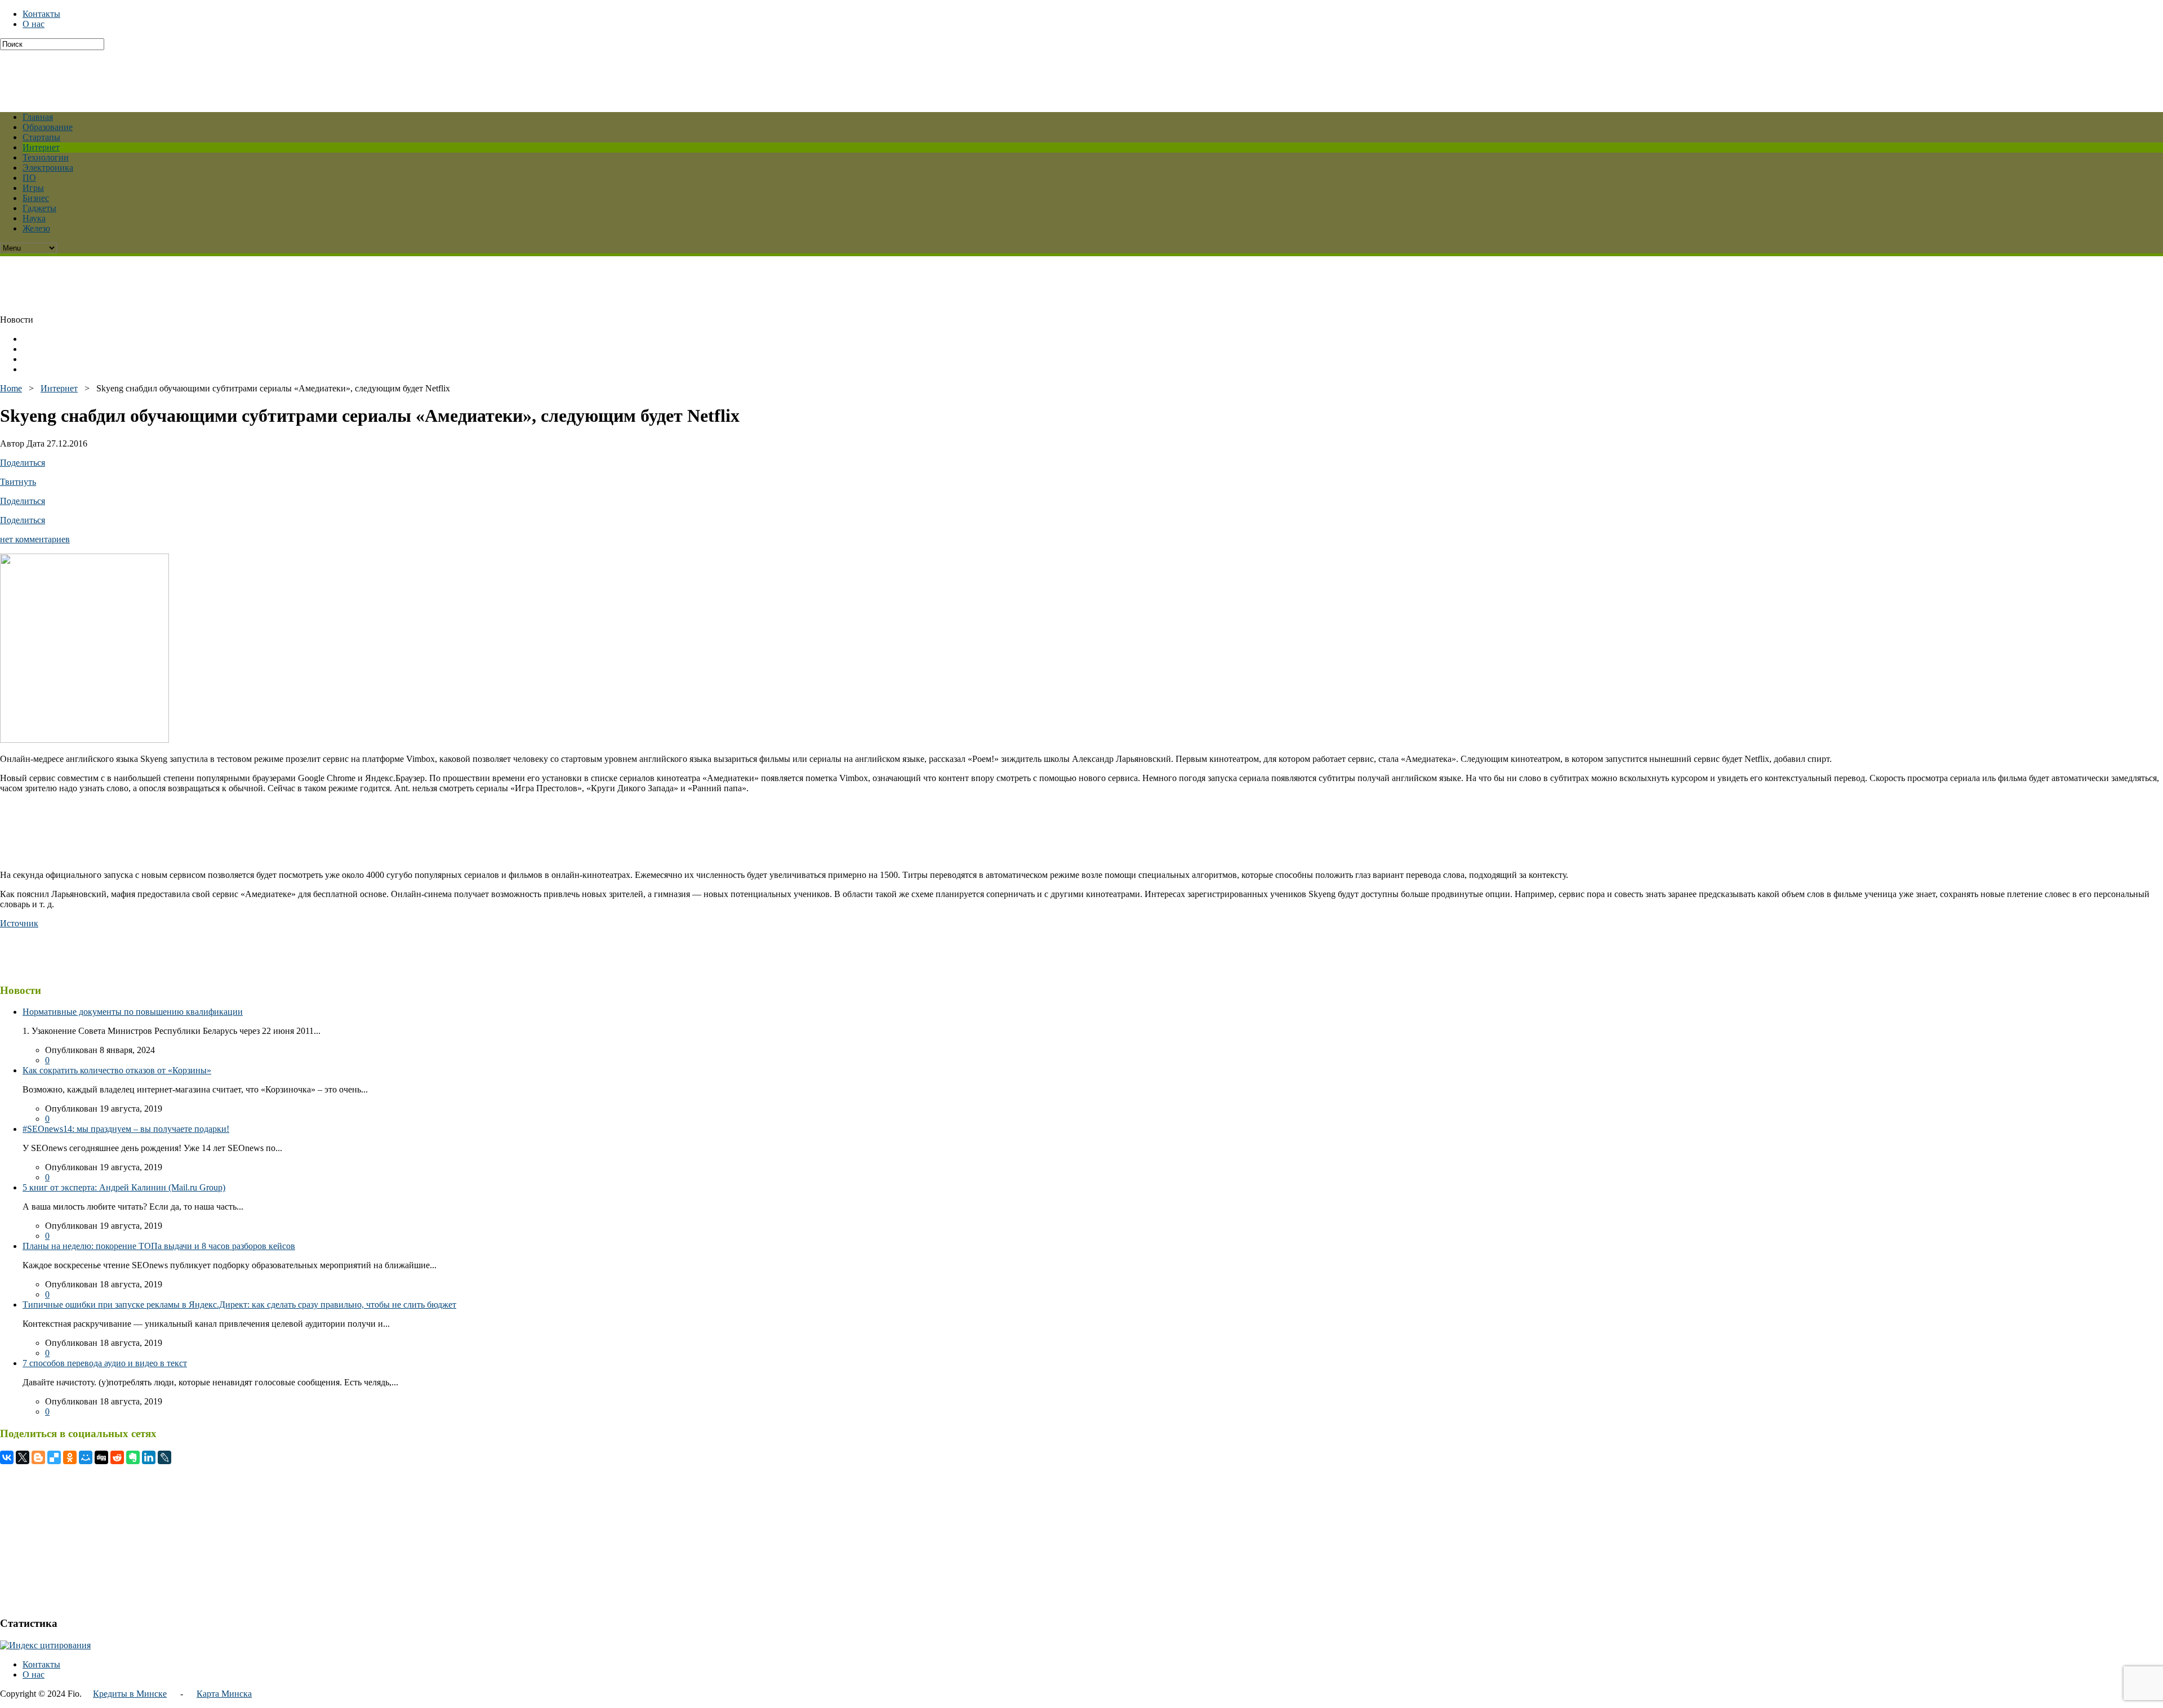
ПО (29, 178)
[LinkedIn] (149, 1457)
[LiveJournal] (164, 1457)
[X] (23, 1457)
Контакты (41, 14)
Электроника (48, 168)
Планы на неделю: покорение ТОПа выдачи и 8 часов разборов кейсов (159, 1246)
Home (11, 388)
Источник (19, 923)
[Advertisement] (273, 75)
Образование (48, 127)
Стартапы (41, 137)
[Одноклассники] (70, 1457)
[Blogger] (38, 1457)
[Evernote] (133, 1457)
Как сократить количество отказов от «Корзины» (117, 1070)
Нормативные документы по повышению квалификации (133, 1012)
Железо (36, 228)
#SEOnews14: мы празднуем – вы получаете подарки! (126, 1129)
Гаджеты (39, 208)
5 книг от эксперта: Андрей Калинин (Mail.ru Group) (124, 1187)
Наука (34, 218)
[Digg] (101, 1457)
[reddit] (117, 1457)
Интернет (41, 147)
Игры (33, 188)
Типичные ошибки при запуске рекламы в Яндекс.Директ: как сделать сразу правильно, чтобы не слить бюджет (239, 1305)
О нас (34, 24)
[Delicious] (54, 1457)
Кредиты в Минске (130, 1694)
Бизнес (36, 198)
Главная (38, 117)
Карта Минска (224, 1694)
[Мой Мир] (86, 1457)
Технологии (46, 157)
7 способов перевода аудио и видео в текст (105, 1363)
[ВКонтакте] (7, 1457)
